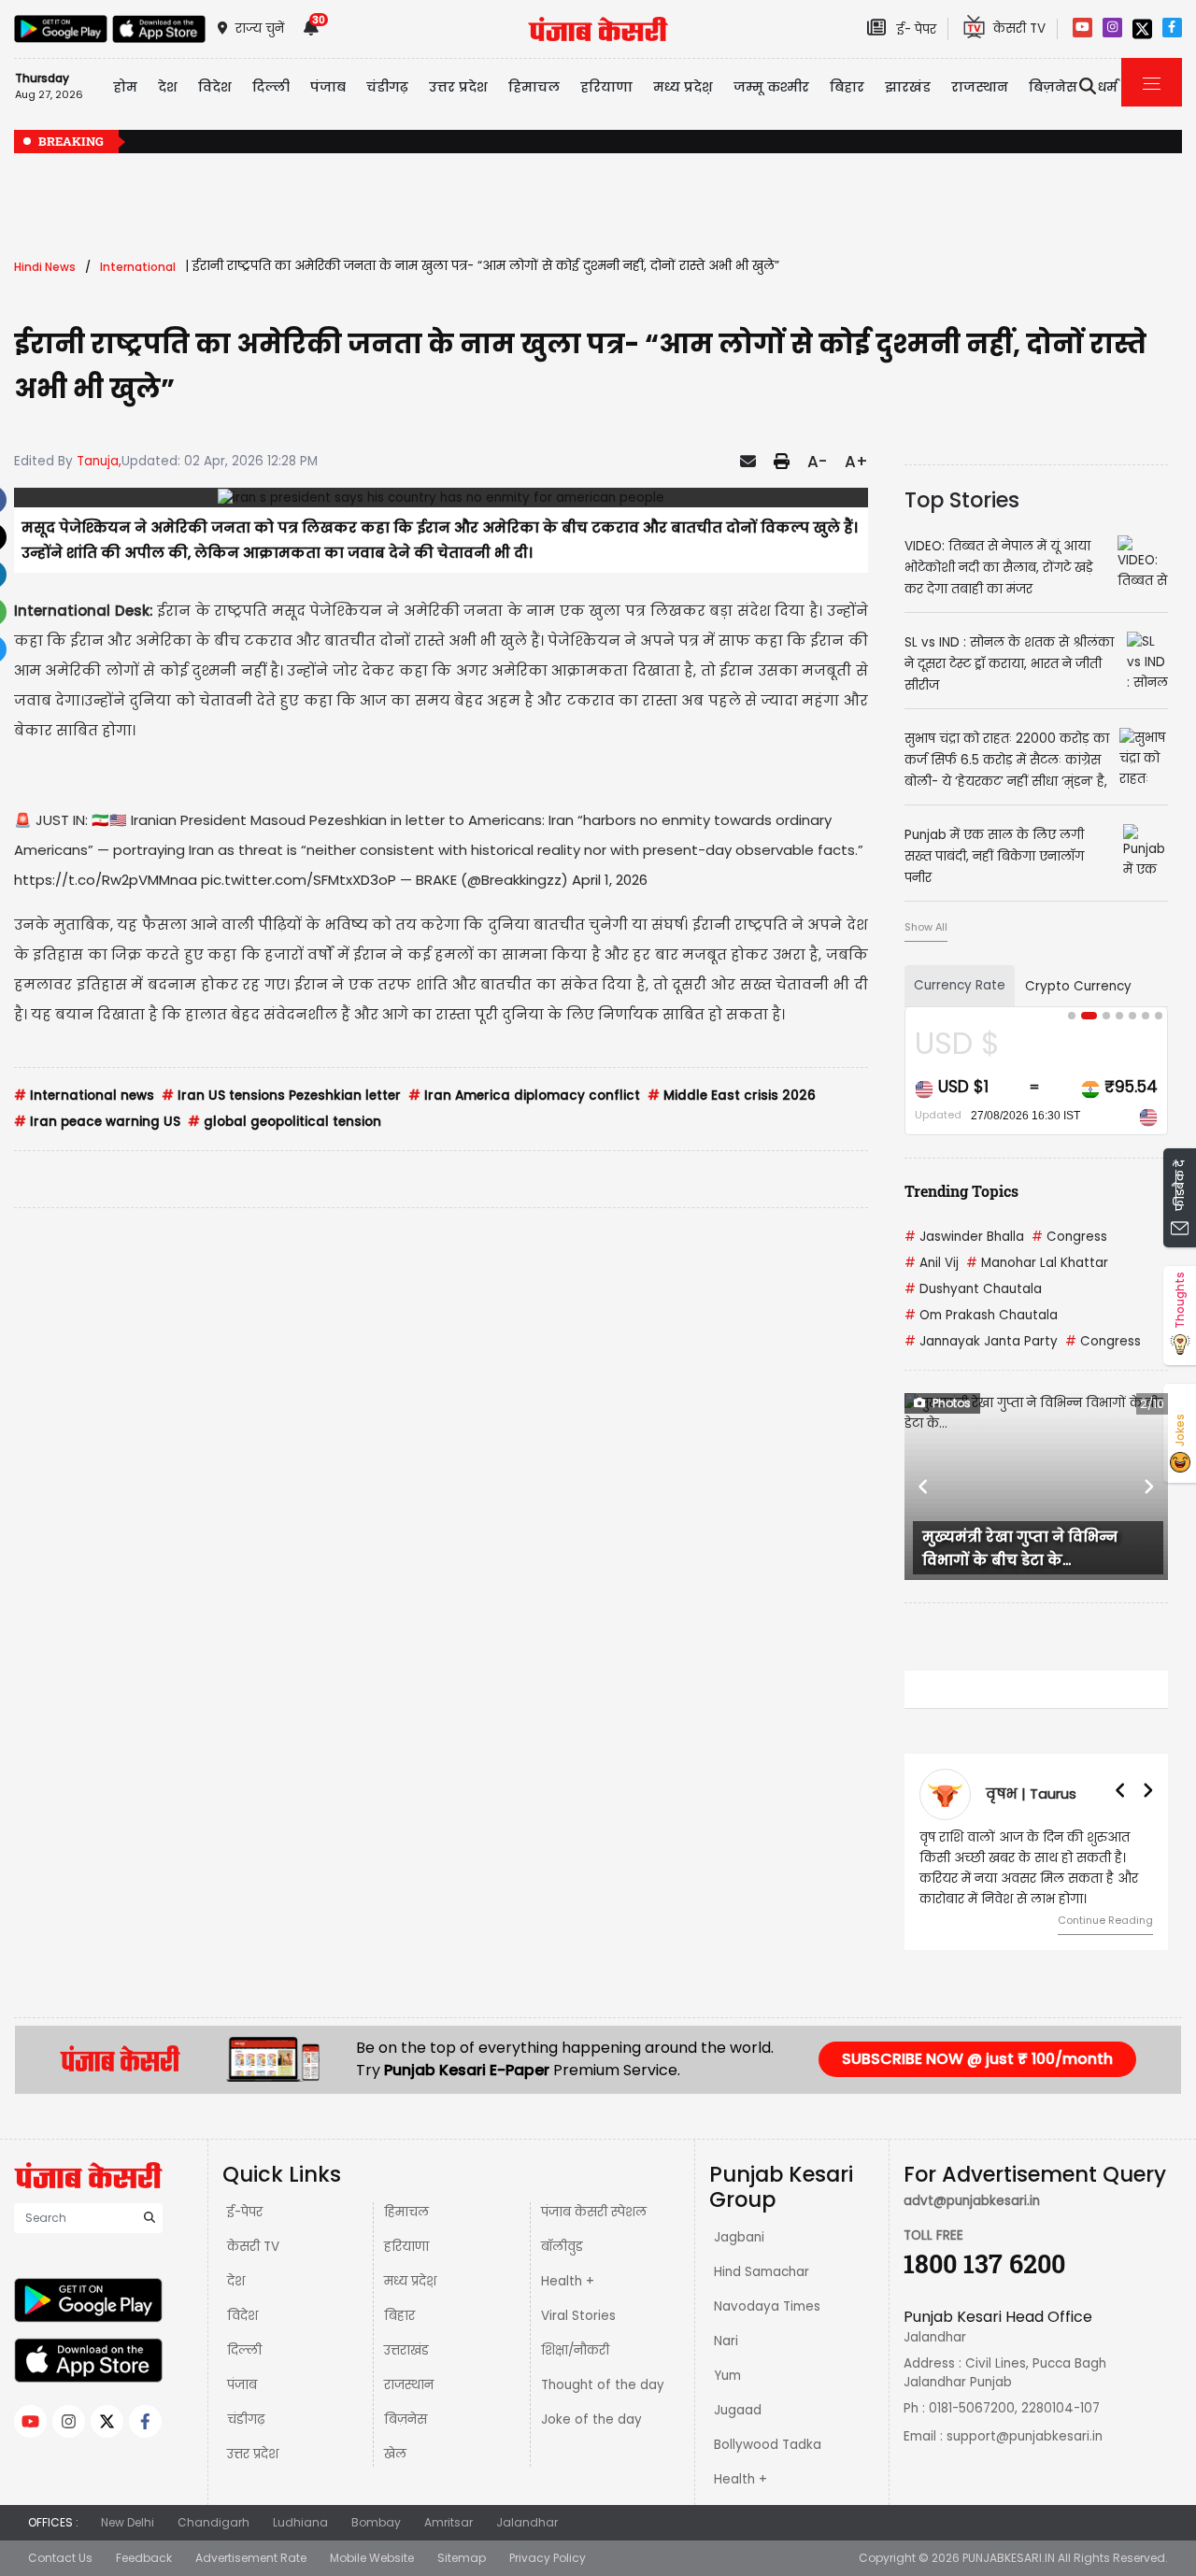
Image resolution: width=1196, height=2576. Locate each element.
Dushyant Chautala (973, 1289)
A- (817, 462)
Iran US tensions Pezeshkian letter (281, 1096)
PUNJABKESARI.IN (1009, 2558)
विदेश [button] (215, 87)
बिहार (847, 87)
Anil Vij (932, 1263)
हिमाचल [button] (534, 87)
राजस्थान (409, 2385)
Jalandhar (527, 2522)
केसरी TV (253, 2247)
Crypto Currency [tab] (1078, 986)
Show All (926, 927)
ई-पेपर (245, 2212)
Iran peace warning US (97, 1122)
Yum (727, 2376)
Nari (726, 2341)
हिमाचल (406, 2212)
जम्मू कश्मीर (771, 87)
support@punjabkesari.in (1025, 2436)
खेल (395, 2454)
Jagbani (739, 2237)
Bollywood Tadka (768, 2445)
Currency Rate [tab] (960, 985)
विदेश (242, 2316)
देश (236, 2281)
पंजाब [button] (328, 87)
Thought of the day (603, 2385)
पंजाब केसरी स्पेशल (594, 2212)
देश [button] (168, 87)
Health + (568, 2281)
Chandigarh (214, 2522)
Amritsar (448, 2522)
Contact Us (60, 2558)
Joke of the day (591, 2419)
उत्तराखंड (406, 2350)
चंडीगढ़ (246, 2419)
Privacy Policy (548, 2558)
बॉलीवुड (562, 2247)
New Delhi (128, 2522)
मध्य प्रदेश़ (683, 87)
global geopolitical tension (285, 1122)
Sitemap (462, 2558)
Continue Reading (1105, 1920)
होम (125, 87)
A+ (856, 462)
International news (84, 1096)
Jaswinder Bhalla (964, 1237)
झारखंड (908, 87)
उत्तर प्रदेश (458, 87)
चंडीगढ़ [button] (387, 87)
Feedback (144, 2558)
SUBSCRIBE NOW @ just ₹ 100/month (977, 2059)
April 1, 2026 (610, 880)
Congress (1069, 1237)
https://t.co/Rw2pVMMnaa (106, 880)
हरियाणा (406, 2247)
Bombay (376, 2522)
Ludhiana (300, 2522)
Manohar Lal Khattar (1037, 1263)
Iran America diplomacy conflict (524, 1096)
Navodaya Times (767, 2306)
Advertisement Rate (251, 2558)
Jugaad (738, 2410)
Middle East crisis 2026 (732, 1096)
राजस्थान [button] (980, 87)
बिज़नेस (406, 2419)
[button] (924, 1487)
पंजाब (242, 2385)
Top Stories (962, 500)
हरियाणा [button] (606, 87)
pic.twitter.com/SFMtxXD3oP (299, 880)
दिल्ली (271, 87)
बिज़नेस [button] (1053, 87)
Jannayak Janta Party (981, 1341)
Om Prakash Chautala (981, 1315)
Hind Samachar (762, 2272)
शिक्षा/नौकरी (575, 2350)
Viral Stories (578, 2316)
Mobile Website (372, 2558)
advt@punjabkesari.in (972, 2201)
